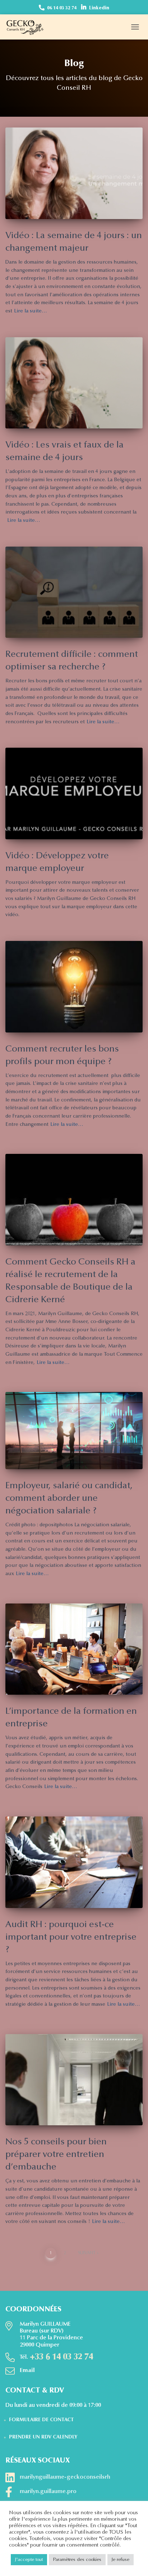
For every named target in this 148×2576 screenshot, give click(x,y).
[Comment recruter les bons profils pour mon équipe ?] (74, 987)
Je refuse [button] (121, 2560)
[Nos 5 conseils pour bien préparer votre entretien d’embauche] (74, 2080)
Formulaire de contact (41, 2420)
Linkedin (99, 8)
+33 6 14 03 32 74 (61, 2357)
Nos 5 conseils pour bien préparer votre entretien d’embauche (56, 2155)
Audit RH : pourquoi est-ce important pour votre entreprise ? (71, 1938)
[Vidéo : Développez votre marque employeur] (74, 793)
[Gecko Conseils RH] (28, 27)
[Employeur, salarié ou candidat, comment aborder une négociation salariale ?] (74, 1431)
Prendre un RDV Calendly (43, 2437)
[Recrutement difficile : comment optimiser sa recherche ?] (74, 592)
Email (27, 2371)
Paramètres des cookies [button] (77, 2560)
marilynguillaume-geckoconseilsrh (65, 2477)
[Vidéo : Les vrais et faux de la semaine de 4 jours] (74, 383)
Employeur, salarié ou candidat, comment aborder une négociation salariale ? (69, 1499)
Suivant (87, 2253)
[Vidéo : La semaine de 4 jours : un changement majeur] (74, 173)
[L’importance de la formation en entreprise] (74, 1649)
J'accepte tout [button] (29, 2560)
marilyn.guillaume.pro (48, 2492)
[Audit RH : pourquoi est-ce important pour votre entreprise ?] (74, 1862)
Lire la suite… (31, 311)
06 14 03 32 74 (62, 8)
